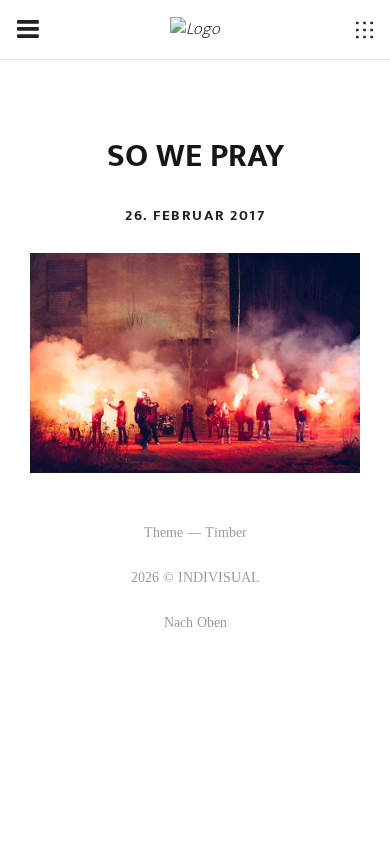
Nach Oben (195, 622)
